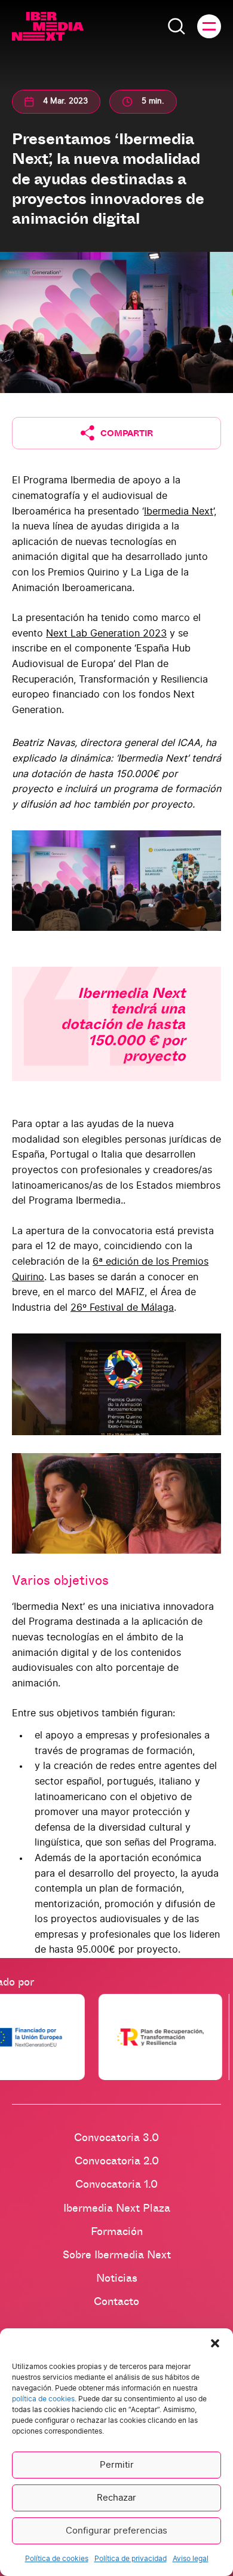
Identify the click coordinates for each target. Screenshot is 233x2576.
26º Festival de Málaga (122, 1308)
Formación (117, 2231)
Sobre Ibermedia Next (117, 2254)
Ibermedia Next (179, 511)
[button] (215, 2343)
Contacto (116, 2301)
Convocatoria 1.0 (116, 2184)
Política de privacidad (131, 2559)
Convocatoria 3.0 (116, 2137)
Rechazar (116, 2498)
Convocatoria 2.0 (117, 2160)
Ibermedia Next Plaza (117, 2207)
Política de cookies (57, 2559)
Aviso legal (191, 2559)
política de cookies (43, 2399)
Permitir (117, 2465)
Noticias (117, 2277)
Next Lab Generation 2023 (106, 634)
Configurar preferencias (116, 2531)
